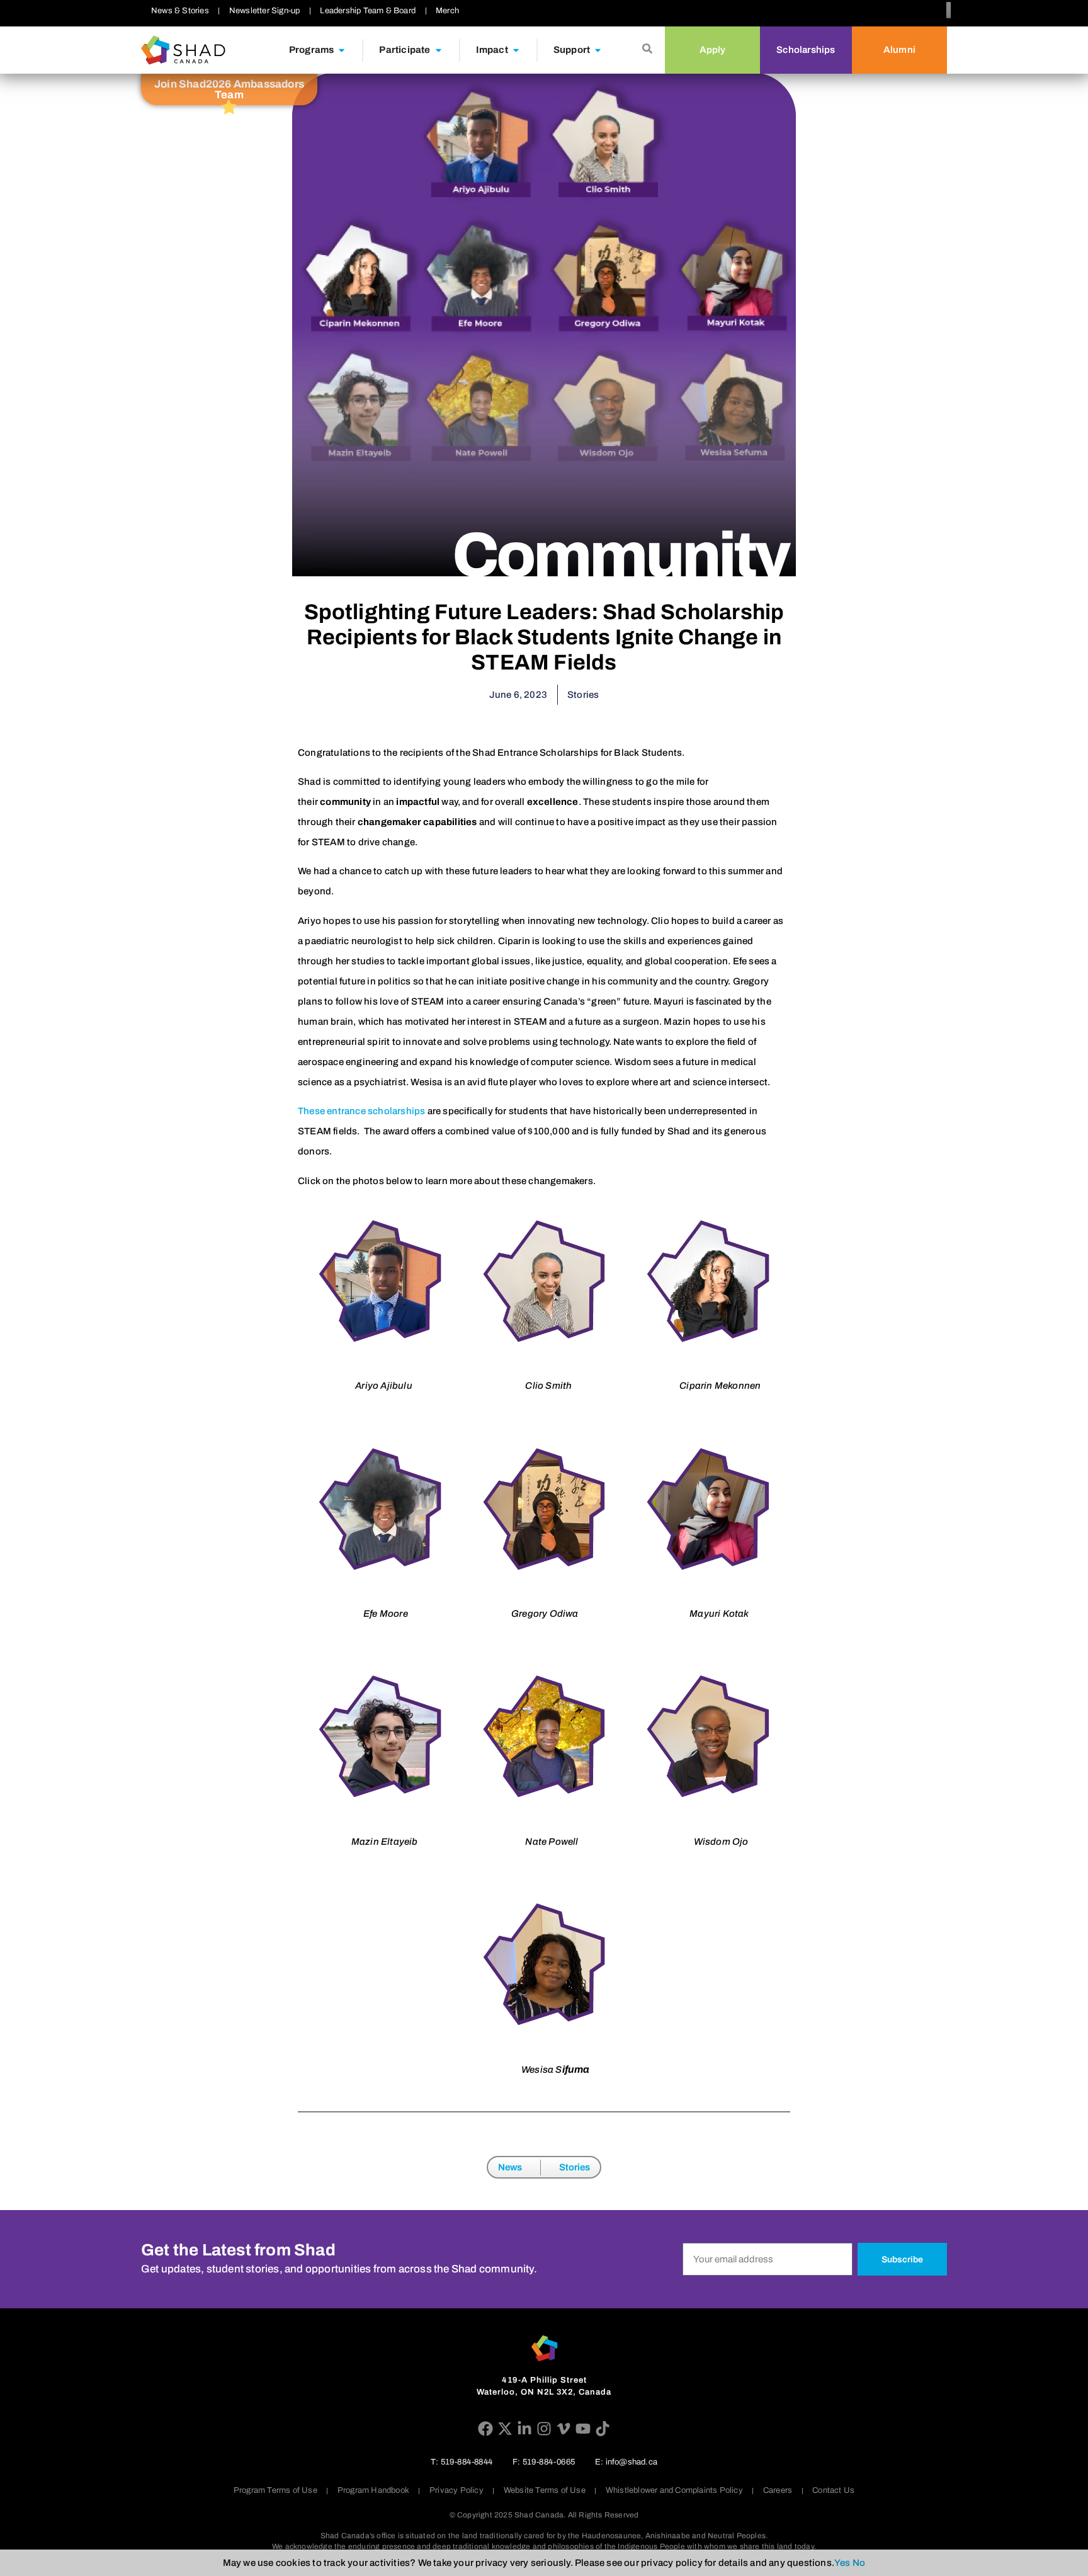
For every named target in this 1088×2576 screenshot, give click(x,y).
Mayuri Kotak (719, 1614)
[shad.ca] (544, 2348)
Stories (575, 2167)
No (859, 2563)
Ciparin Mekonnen (720, 1386)
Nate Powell (552, 1842)
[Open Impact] (516, 50)
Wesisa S (542, 2070)
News (510, 2167)
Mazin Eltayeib (385, 1842)
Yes (842, 2563)
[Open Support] (598, 50)
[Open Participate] (439, 50)
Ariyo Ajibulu (384, 1386)
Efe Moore (386, 1614)
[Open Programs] (342, 50)
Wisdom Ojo (721, 1842)
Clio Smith (548, 1386)
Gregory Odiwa (545, 1614)
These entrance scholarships (361, 1111)
